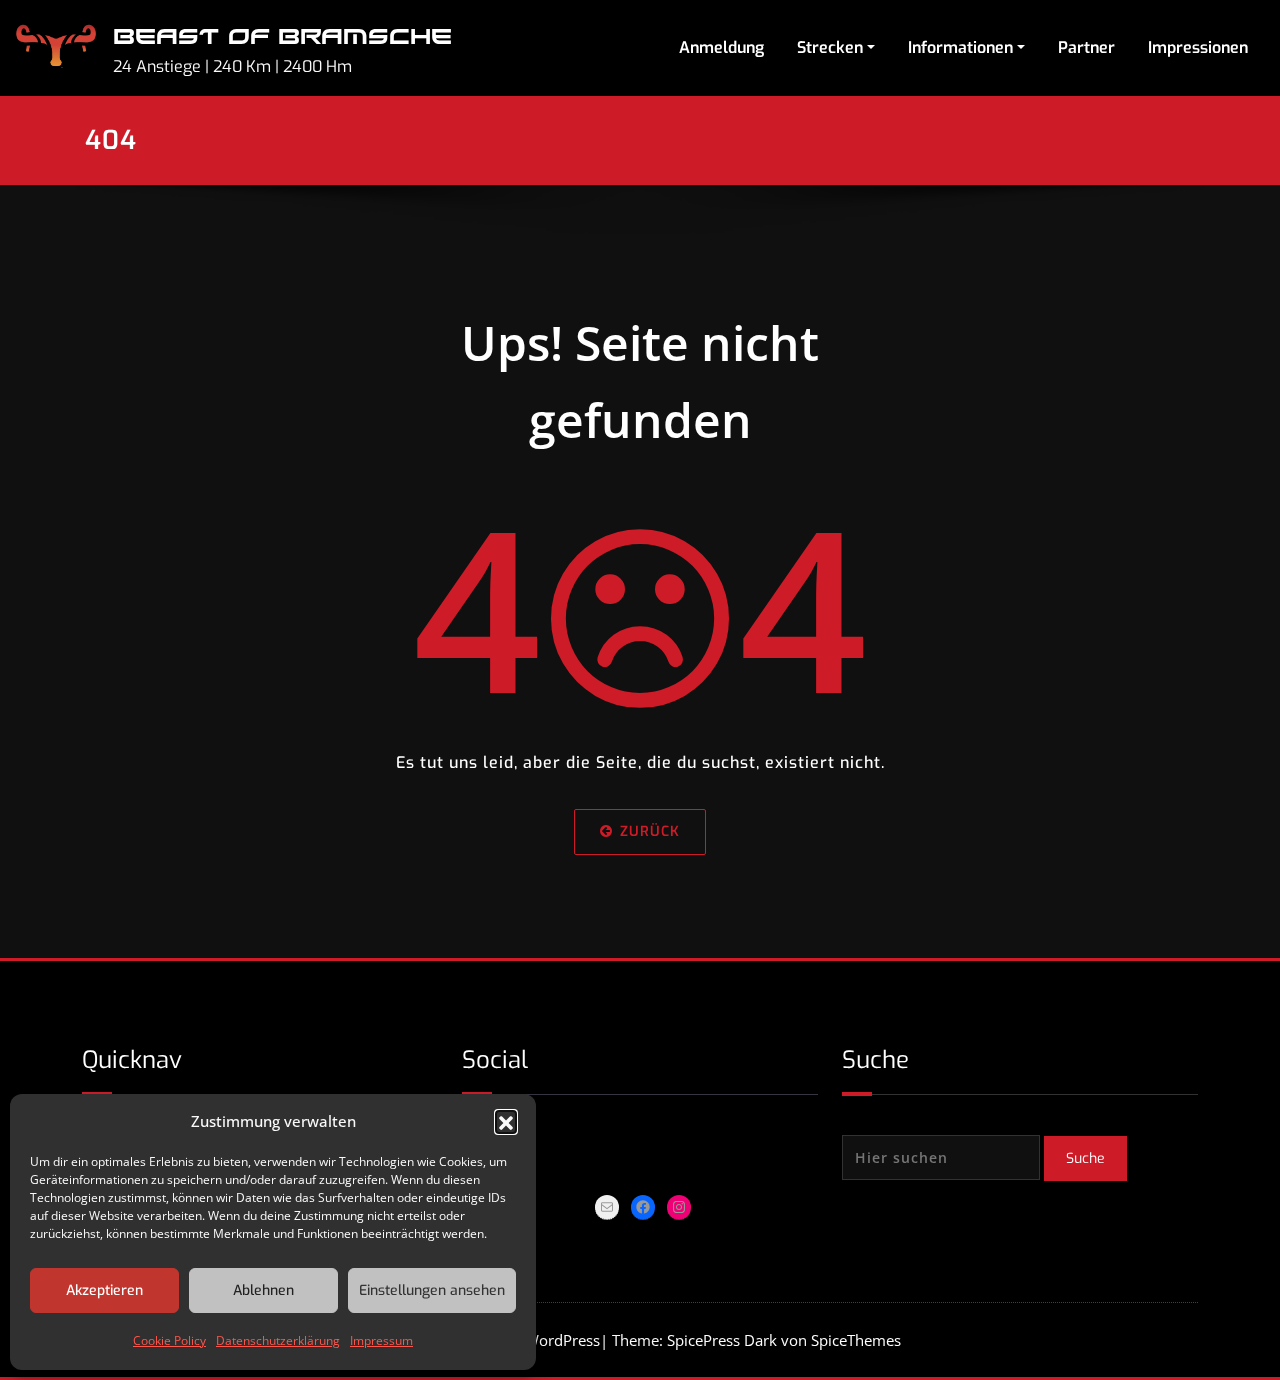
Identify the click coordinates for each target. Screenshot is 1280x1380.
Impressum (381, 1340)
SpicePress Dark (722, 1340)
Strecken (830, 47)
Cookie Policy (169, 1340)
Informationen (960, 47)
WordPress (562, 1340)
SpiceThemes (854, 1340)
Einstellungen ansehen (432, 1290)
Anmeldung (721, 47)
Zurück (650, 831)
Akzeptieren (104, 1290)
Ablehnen (263, 1290)
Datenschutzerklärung (278, 1340)
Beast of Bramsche (282, 37)
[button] (506, 1121)
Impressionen (1198, 47)
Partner (1086, 47)
